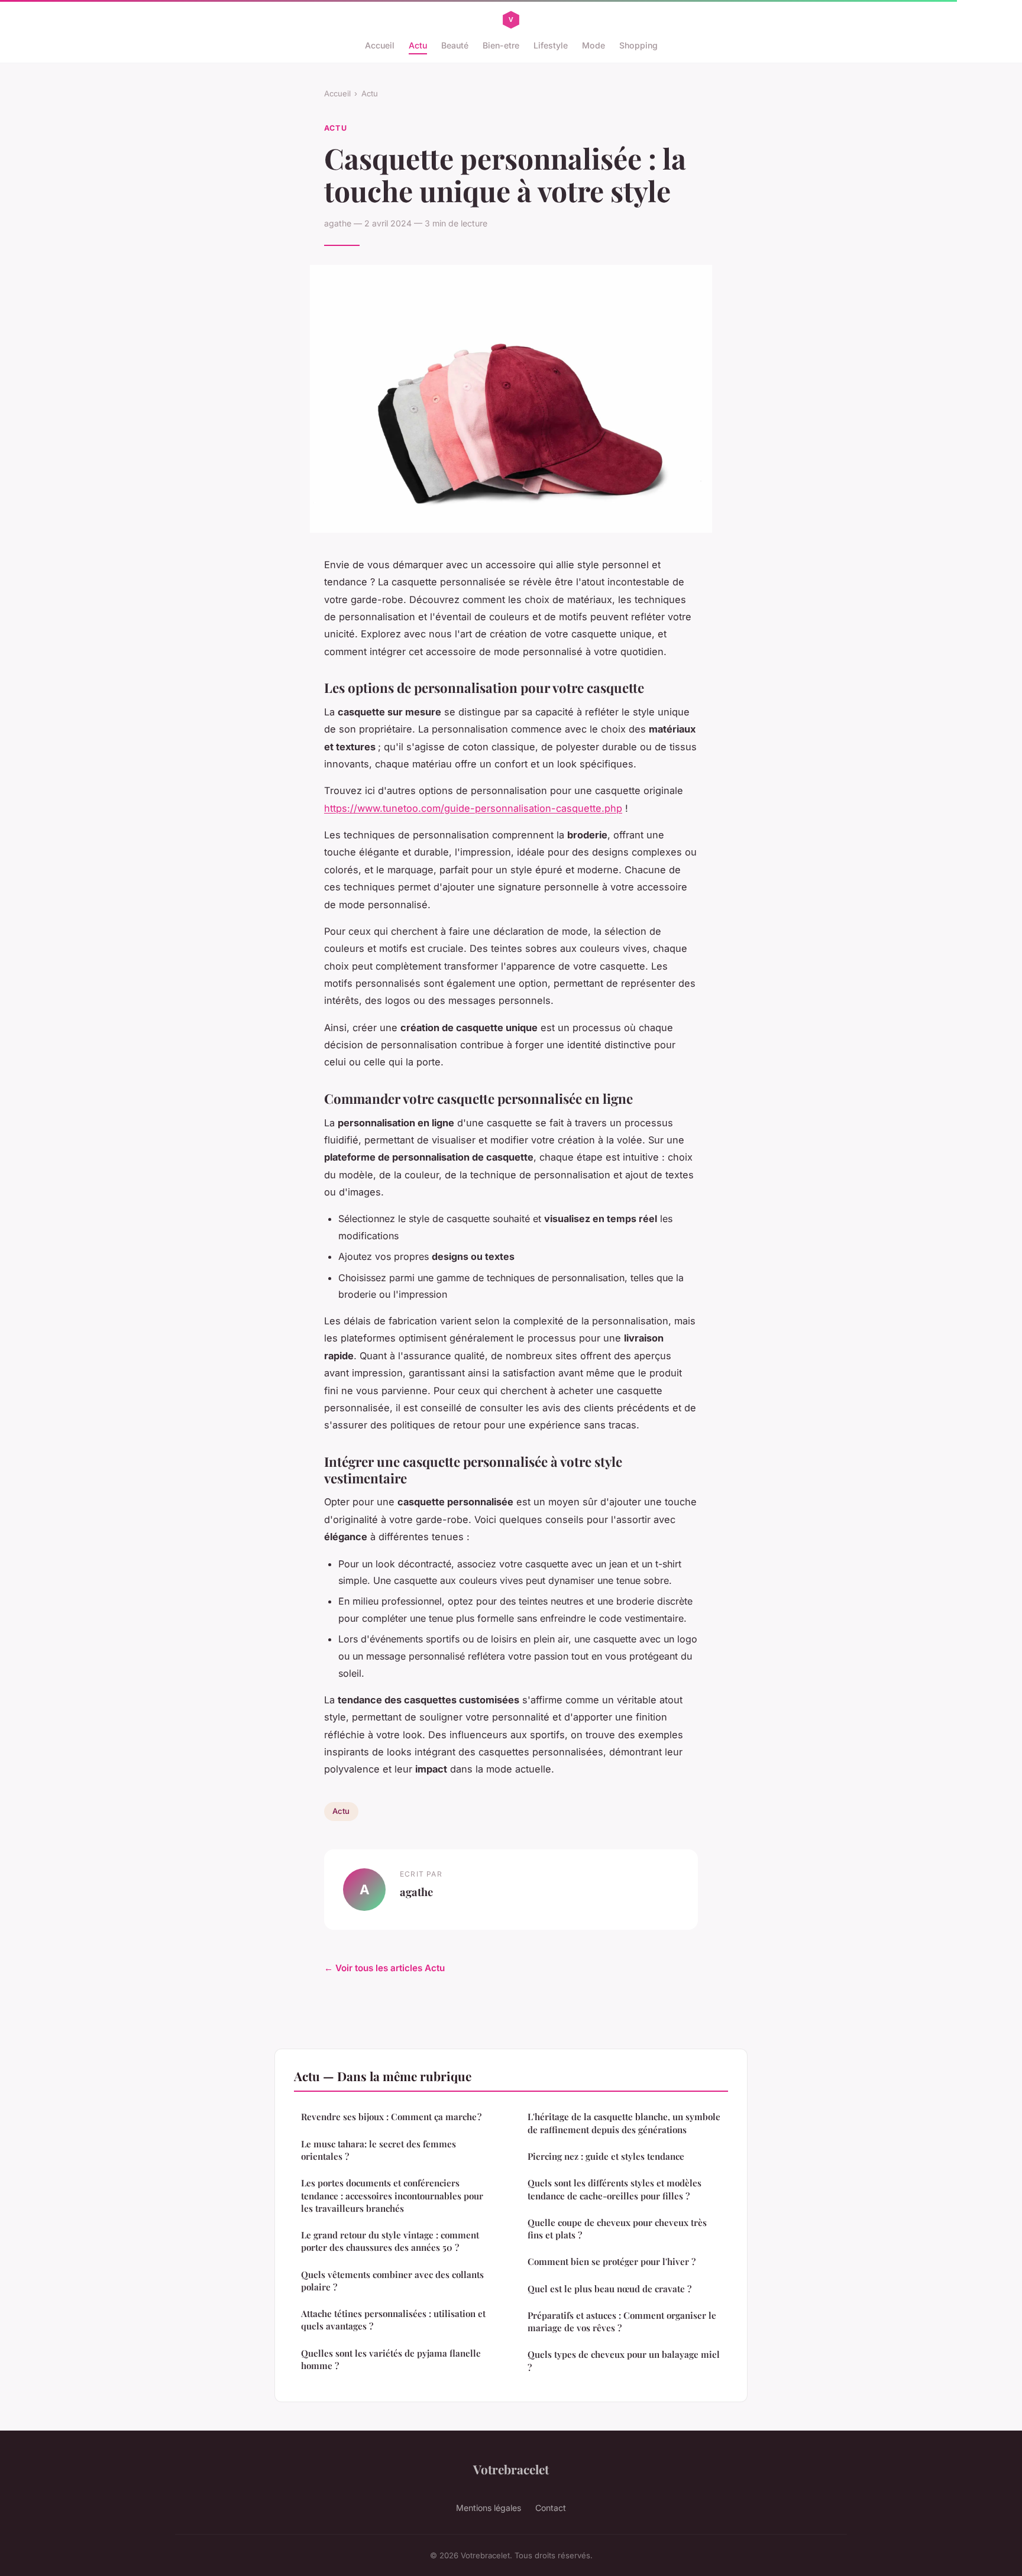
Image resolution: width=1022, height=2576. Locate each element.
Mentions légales (489, 2508)
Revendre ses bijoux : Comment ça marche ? (391, 2117)
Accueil (380, 45)
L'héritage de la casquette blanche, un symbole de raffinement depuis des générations (624, 2123)
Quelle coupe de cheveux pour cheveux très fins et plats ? (617, 2229)
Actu (418, 45)
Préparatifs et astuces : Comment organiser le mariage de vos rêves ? (622, 2321)
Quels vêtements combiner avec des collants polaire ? (392, 2281)
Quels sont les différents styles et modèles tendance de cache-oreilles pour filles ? (615, 2189)
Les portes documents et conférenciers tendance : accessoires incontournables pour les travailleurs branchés (392, 2196)
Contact (551, 2508)
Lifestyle (551, 45)
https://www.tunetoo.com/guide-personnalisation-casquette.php (473, 808)
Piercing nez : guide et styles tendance (606, 2156)
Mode (594, 45)
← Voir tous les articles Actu (384, 1968)
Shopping (638, 45)
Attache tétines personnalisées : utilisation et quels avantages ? (393, 2320)
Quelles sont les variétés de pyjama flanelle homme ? (391, 2359)
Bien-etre (501, 45)
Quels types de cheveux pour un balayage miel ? (624, 2360)
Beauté (455, 45)
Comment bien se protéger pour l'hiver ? (612, 2261)
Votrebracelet (511, 2469)
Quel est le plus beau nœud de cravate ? (609, 2289)
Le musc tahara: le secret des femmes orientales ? (379, 2150)
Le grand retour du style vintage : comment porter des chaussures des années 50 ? (390, 2241)
